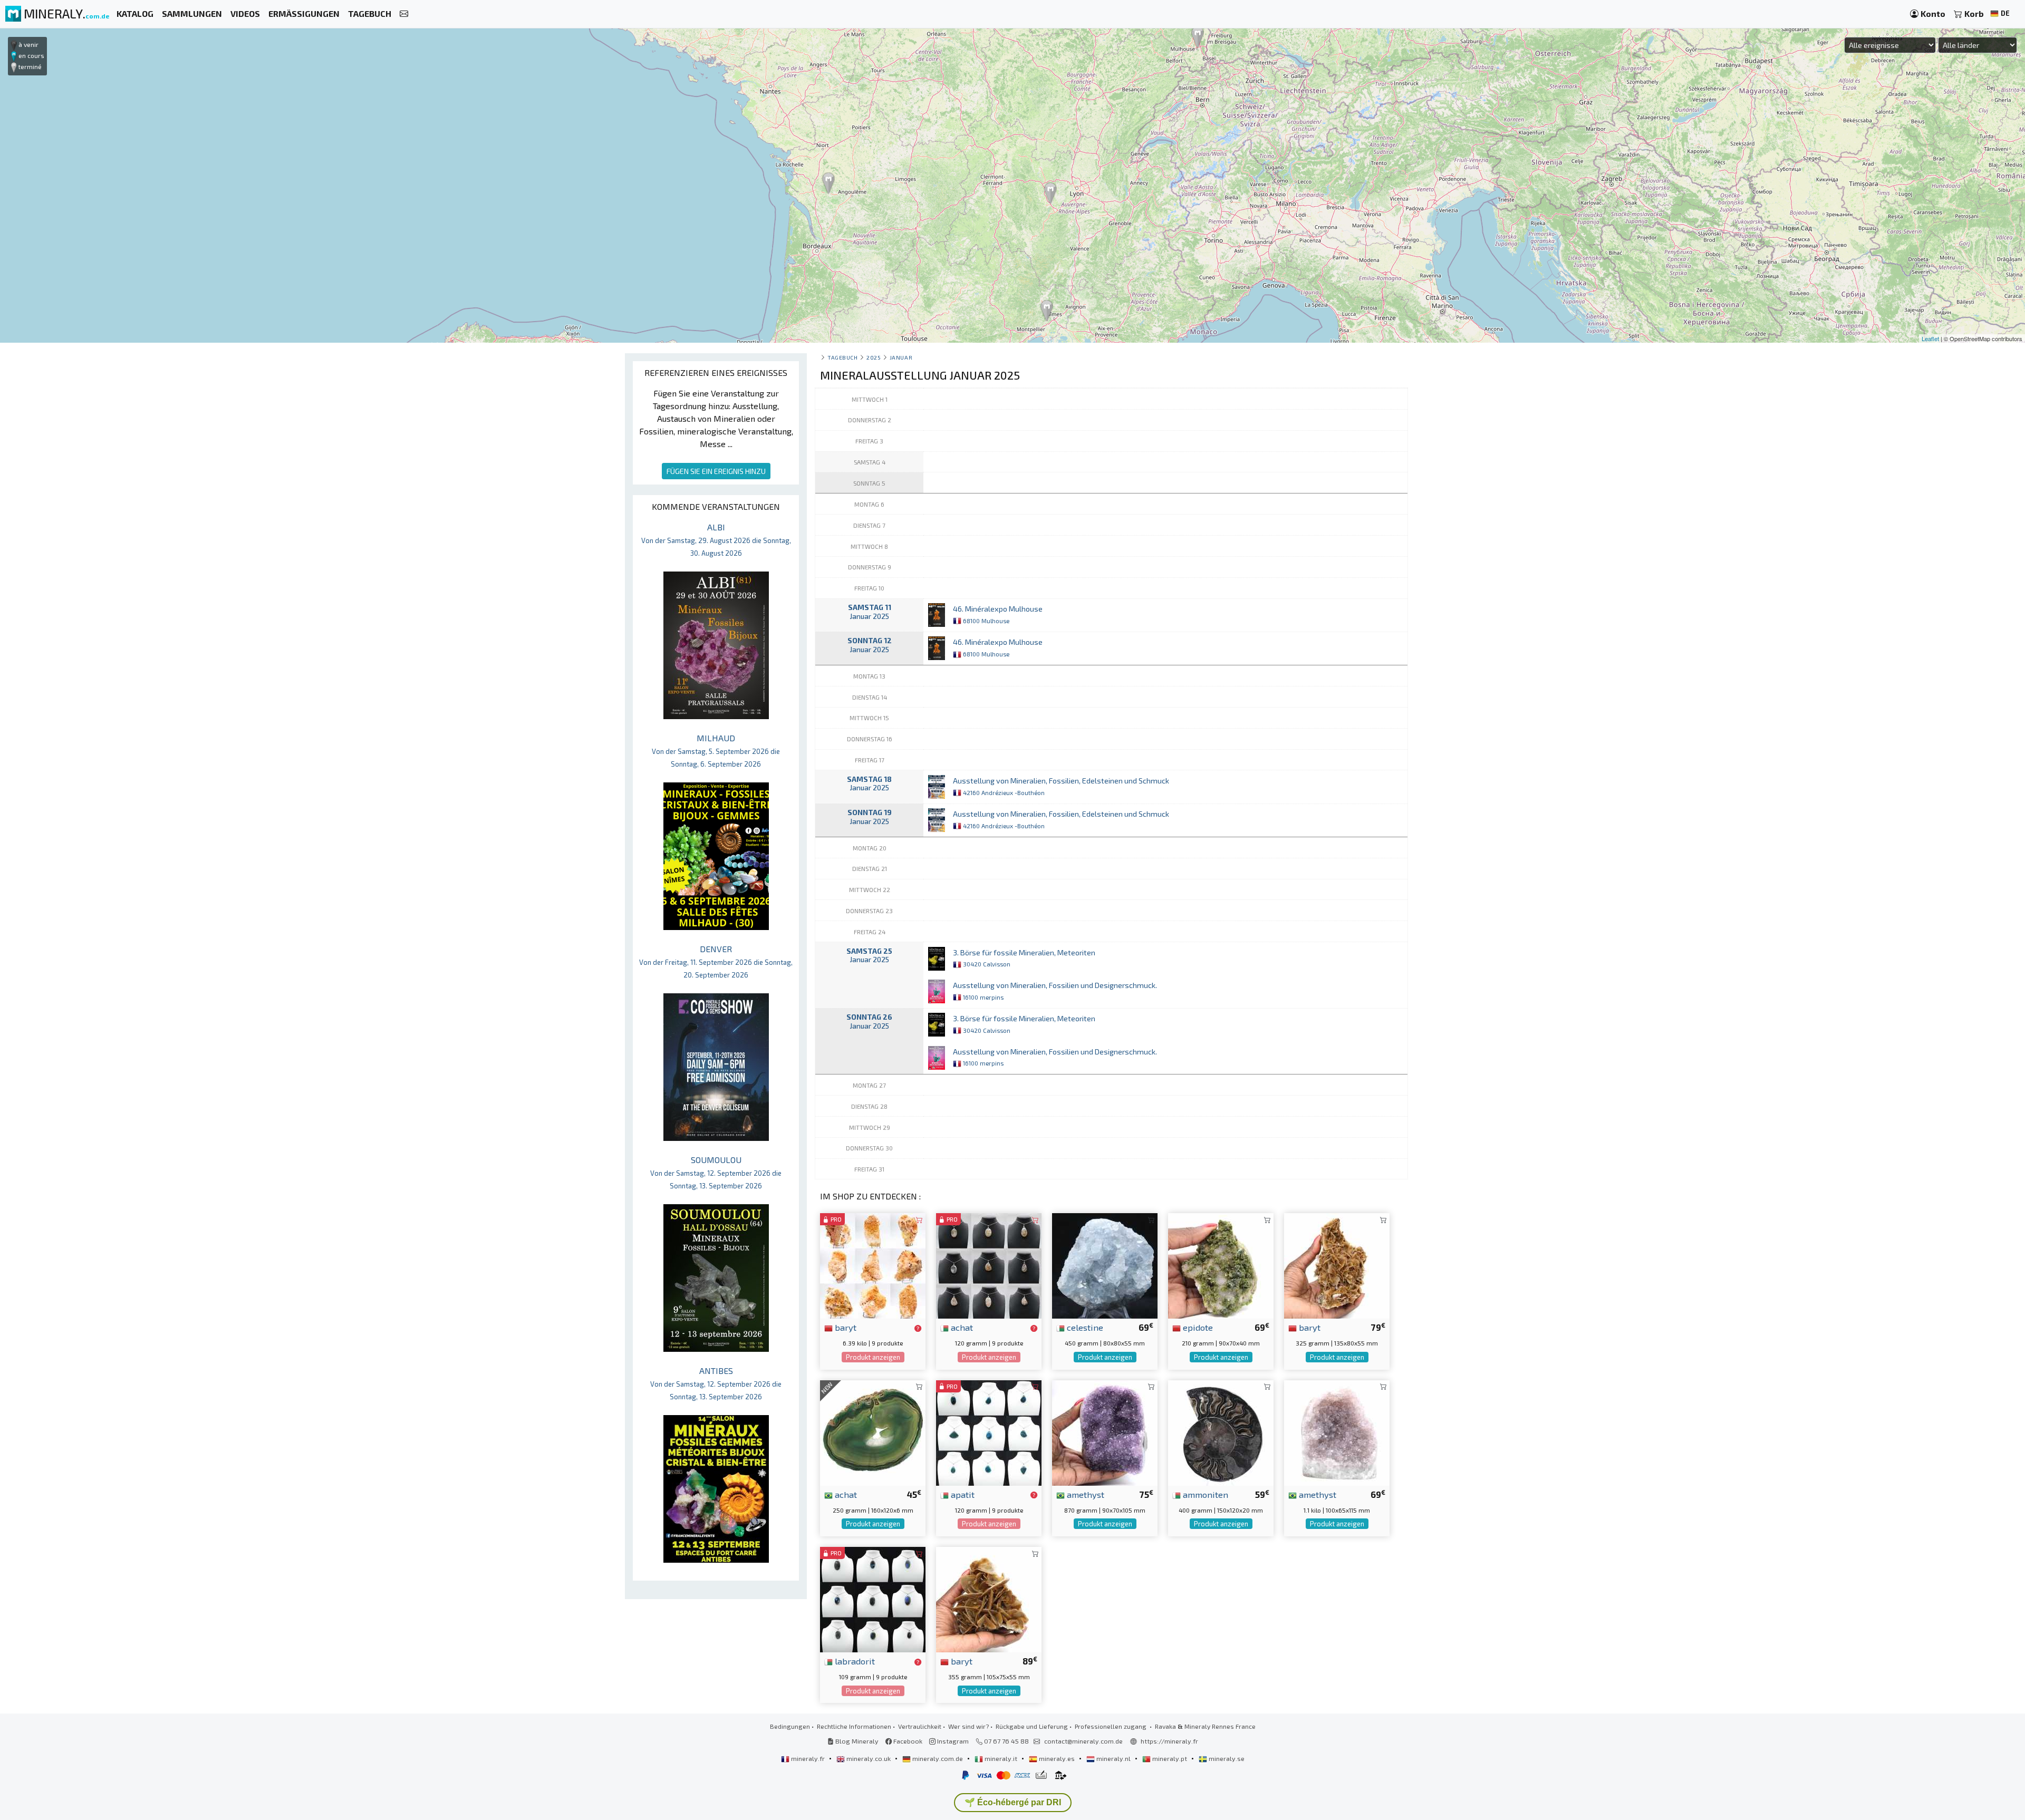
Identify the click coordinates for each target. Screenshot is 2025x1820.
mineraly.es (1057, 1758)
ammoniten (1204, 1494)
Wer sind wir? (968, 1726)
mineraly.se (1226, 1758)
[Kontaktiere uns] (404, 14)
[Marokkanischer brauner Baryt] (1337, 1265)
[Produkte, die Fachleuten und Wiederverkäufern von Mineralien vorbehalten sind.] (918, 1328)
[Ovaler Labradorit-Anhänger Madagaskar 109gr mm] (873, 1598)
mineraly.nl (1113, 1758)
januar (901, 357)
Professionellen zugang (1111, 1726)
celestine (1084, 1327)
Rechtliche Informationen (854, 1726)
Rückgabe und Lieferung (1032, 1726)
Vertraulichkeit (920, 1726)
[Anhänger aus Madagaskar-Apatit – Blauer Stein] (989, 1432)
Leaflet (1930, 338)
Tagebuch (842, 357)
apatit (962, 1494)
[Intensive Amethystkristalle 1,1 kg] (1337, 1432)
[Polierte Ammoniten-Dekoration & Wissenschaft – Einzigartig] (1221, 1432)
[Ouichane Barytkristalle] (989, 1598)
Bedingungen (790, 1726)
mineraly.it (1001, 1758)
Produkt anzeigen (873, 1357)
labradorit (854, 1661)
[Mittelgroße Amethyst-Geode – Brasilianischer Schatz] (1105, 1432)
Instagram (952, 1741)
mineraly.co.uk (869, 1758)
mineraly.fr (808, 1758)
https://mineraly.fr (1169, 1741)
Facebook (907, 1741)
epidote (1197, 1327)
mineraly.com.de (938, 1758)
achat (961, 1327)
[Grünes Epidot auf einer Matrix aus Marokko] (1221, 1265)
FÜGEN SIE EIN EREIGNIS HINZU (716, 471)
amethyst (1084, 1494)
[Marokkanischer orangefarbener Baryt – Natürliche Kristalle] (873, 1265)
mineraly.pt (1170, 1758)
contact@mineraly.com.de (1083, 1741)
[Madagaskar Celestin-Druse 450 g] (1105, 1265)
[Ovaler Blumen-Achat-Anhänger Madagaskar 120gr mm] (989, 1265)
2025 (874, 357)
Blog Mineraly (856, 1741)
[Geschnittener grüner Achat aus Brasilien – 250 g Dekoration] (873, 1432)
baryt (845, 1327)
